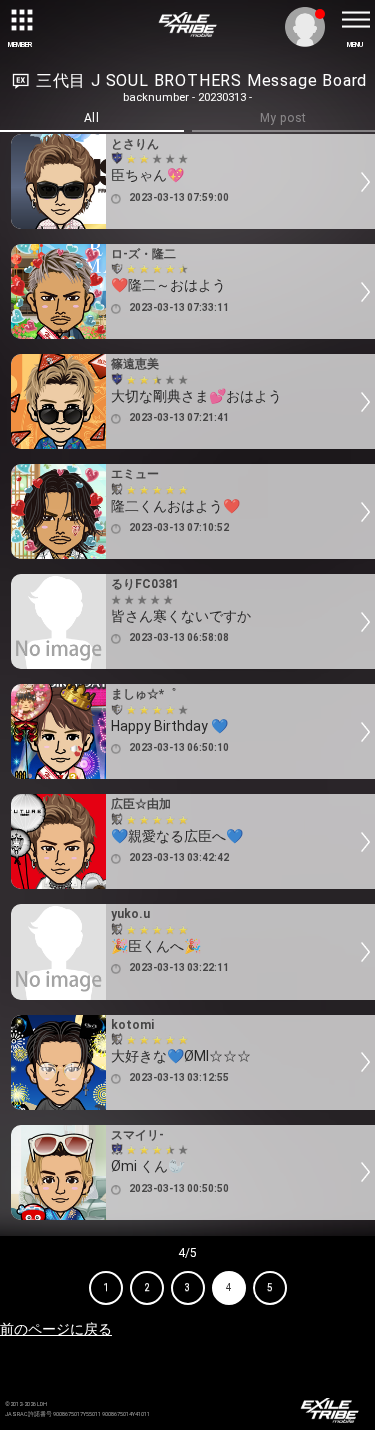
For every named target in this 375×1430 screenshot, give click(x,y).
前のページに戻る (56, 1329)
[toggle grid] (20, 20)
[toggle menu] (355, 20)
